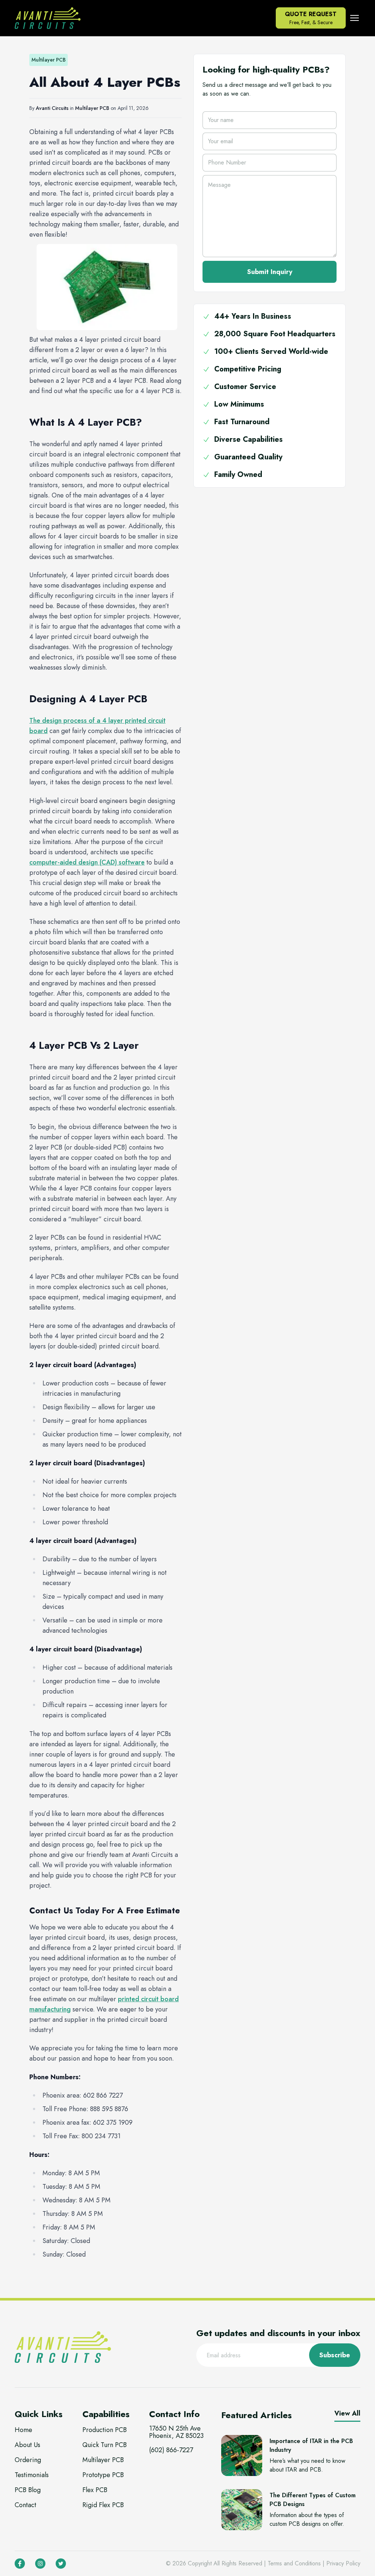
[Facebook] (20, 2564)
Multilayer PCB (92, 108)
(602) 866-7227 (171, 2450)
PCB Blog (28, 2490)
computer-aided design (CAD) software (87, 862)
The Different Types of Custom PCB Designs (313, 2500)
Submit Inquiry (270, 272)
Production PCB (105, 2430)
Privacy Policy (343, 2563)
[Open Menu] (354, 18)
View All (347, 2413)
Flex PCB (95, 2490)
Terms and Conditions (294, 2563)
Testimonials (32, 2475)
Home (23, 2430)
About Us (27, 2445)
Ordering (28, 2460)
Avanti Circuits (52, 108)
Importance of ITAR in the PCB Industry (311, 2445)
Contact (25, 2505)
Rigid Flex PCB (103, 2505)
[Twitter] (61, 2564)
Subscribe (335, 2355)
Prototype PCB (103, 2475)
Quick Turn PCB (105, 2445)
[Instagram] (40, 2564)
